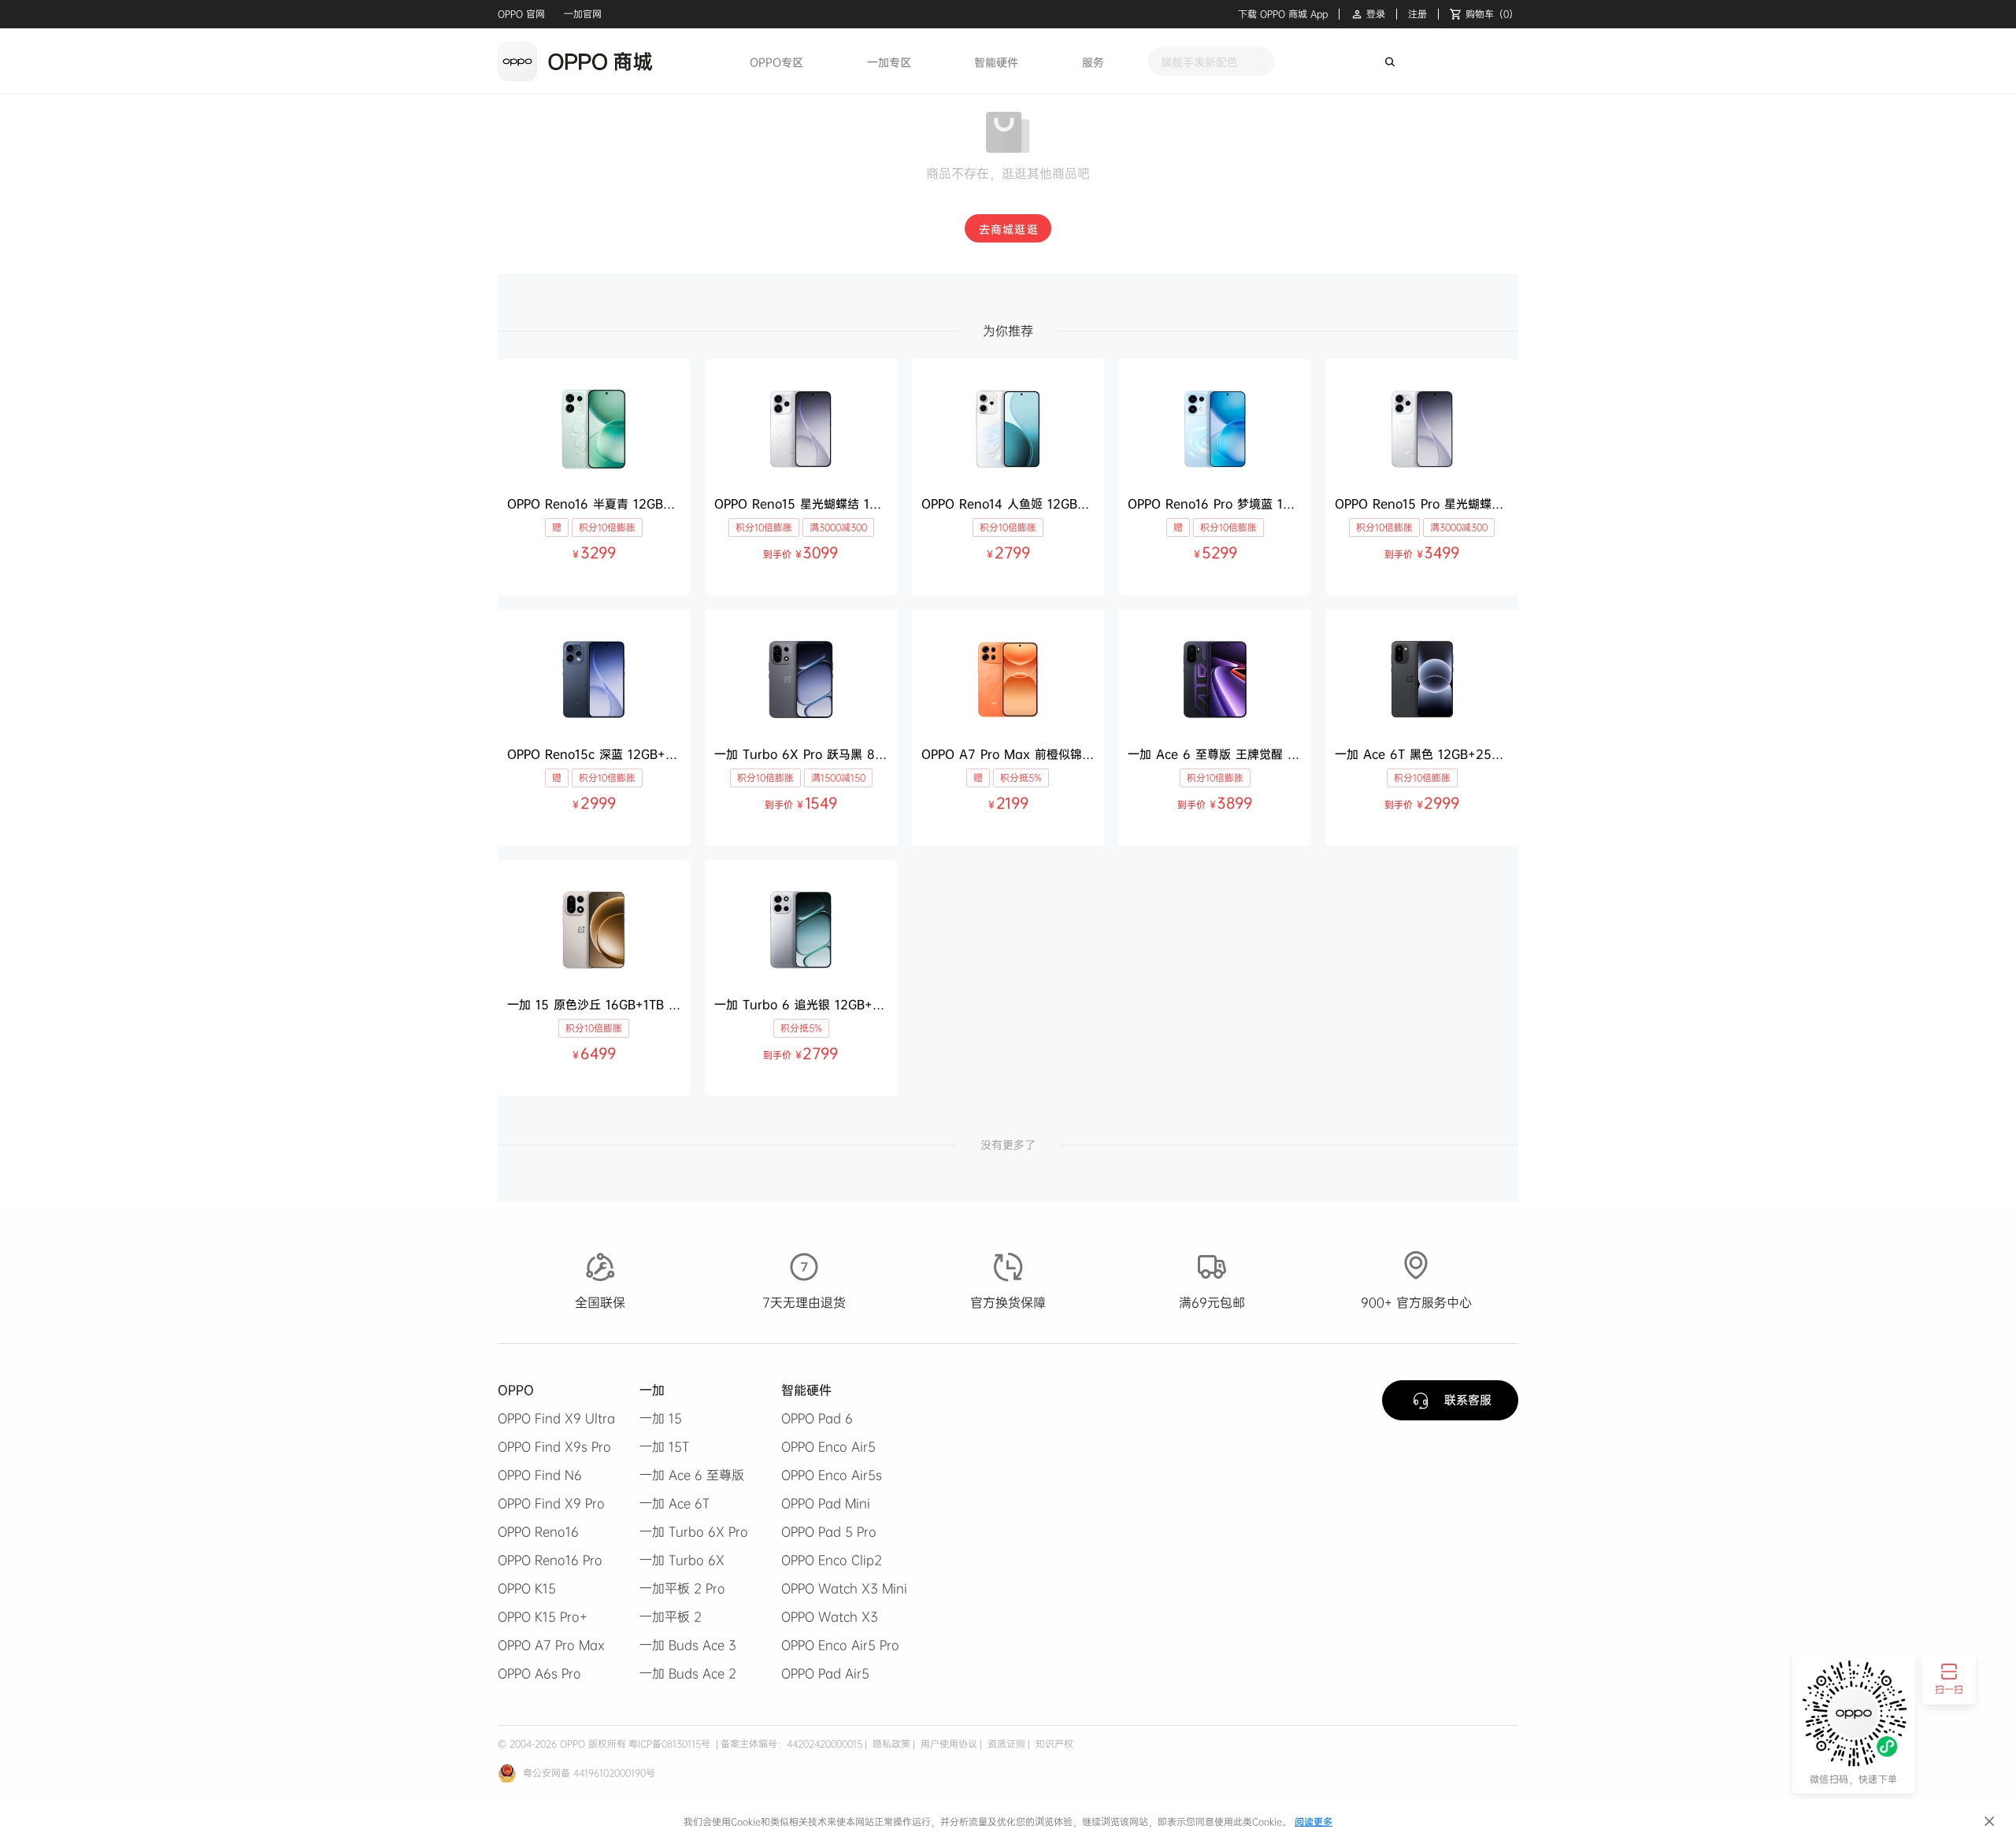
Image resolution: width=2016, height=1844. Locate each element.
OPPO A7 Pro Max (551, 1645)
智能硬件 (996, 62)
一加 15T (664, 1446)
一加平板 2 (671, 1616)
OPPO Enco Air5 (828, 1446)
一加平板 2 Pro (682, 1588)
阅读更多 (1314, 1822)
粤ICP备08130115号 (669, 1744)
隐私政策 (890, 1744)
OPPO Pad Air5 (825, 1673)
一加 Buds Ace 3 (688, 1645)
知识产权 (1053, 1744)
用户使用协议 (947, 1744)
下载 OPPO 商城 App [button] (1283, 14)
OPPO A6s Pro (539, 1673)
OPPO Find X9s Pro (554, 1446)
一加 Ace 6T (674, 1503)
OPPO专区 (776, 62)
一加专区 (889, 62)
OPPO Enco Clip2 (832, 1560)
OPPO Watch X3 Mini (844, 1588)
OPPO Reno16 (538, 1531)
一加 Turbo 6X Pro (694, 1531)
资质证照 (1005, 1744)
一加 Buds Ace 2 (688, 1673)
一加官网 (583, 14)
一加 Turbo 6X (682, 1560)
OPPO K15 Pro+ (543, 1616)
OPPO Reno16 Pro (550, 1560)
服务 (1093, 62)
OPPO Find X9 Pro (551, 1503)
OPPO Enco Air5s (832, 1475)
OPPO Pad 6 (817, 1418)
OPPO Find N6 (540, 1475)
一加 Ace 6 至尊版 (692, 1475)
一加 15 (661, 1418)
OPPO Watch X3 (830, 1616)
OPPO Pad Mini (826, 1503)
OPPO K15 (527, 1588)
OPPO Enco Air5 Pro (840, 1645)
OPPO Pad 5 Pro (829, 1531)
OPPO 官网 (521, 14)
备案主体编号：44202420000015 (791, 1744)
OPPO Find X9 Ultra (556, 1418)
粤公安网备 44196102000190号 (589, 1773)
